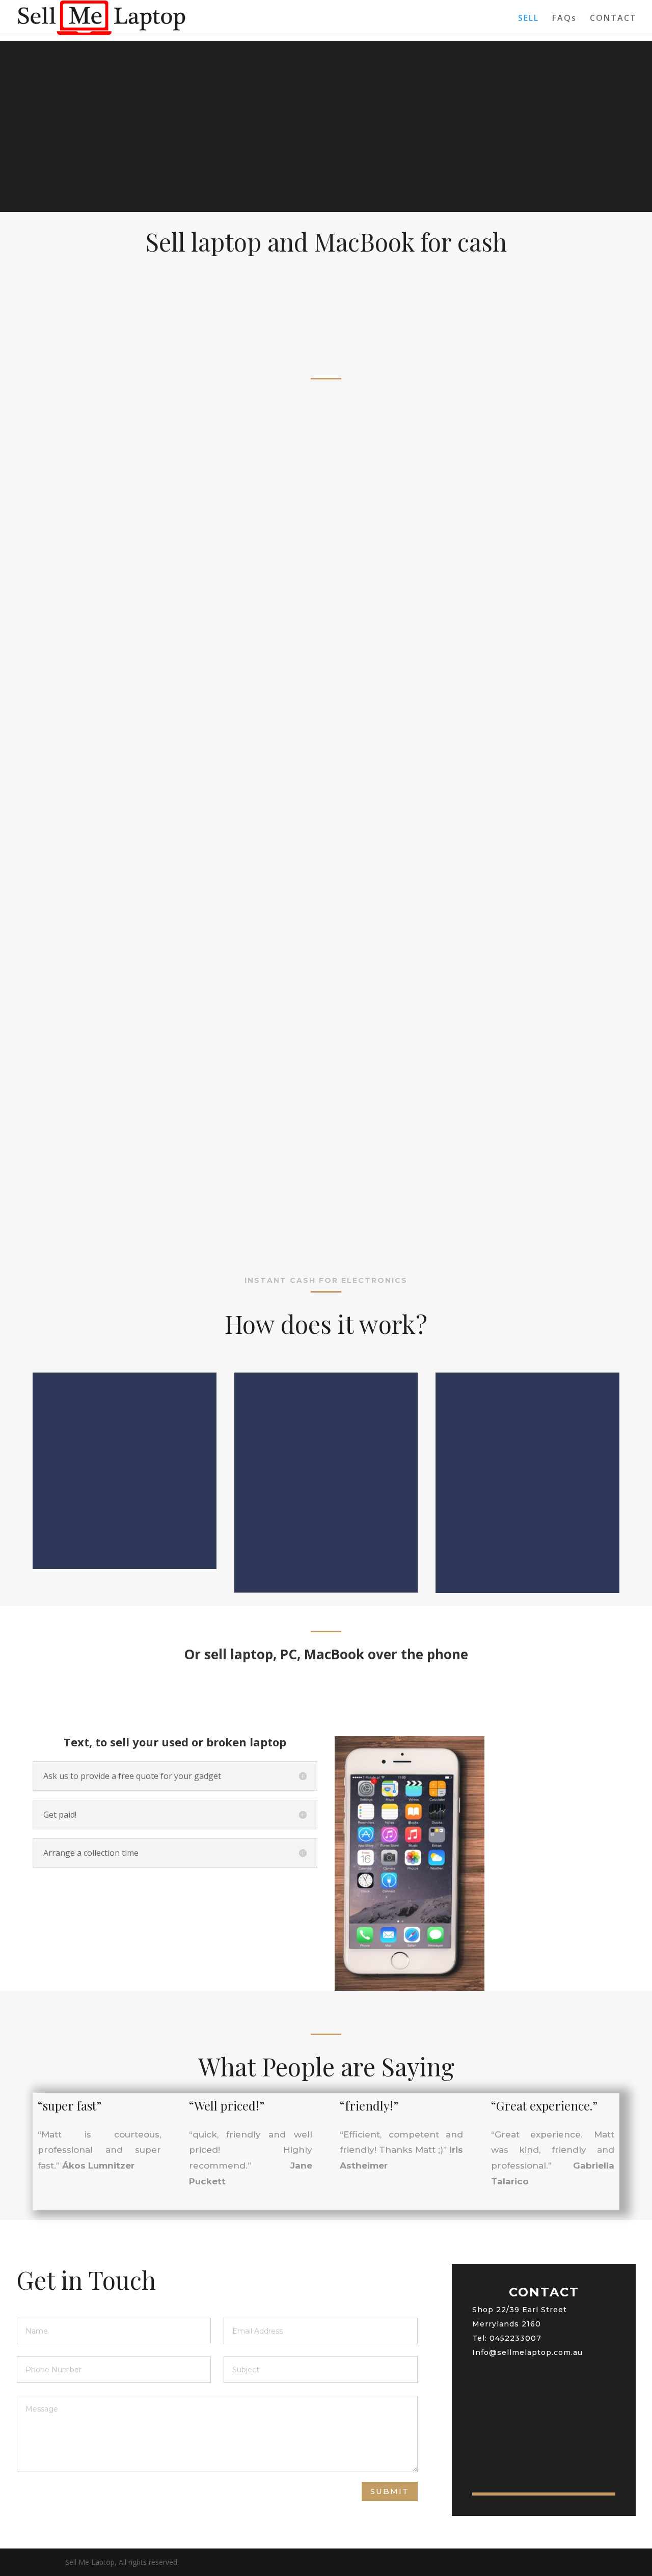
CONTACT (613, 19)
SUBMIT (390, 2491)
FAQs (564, 19)
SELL (528, 19)
